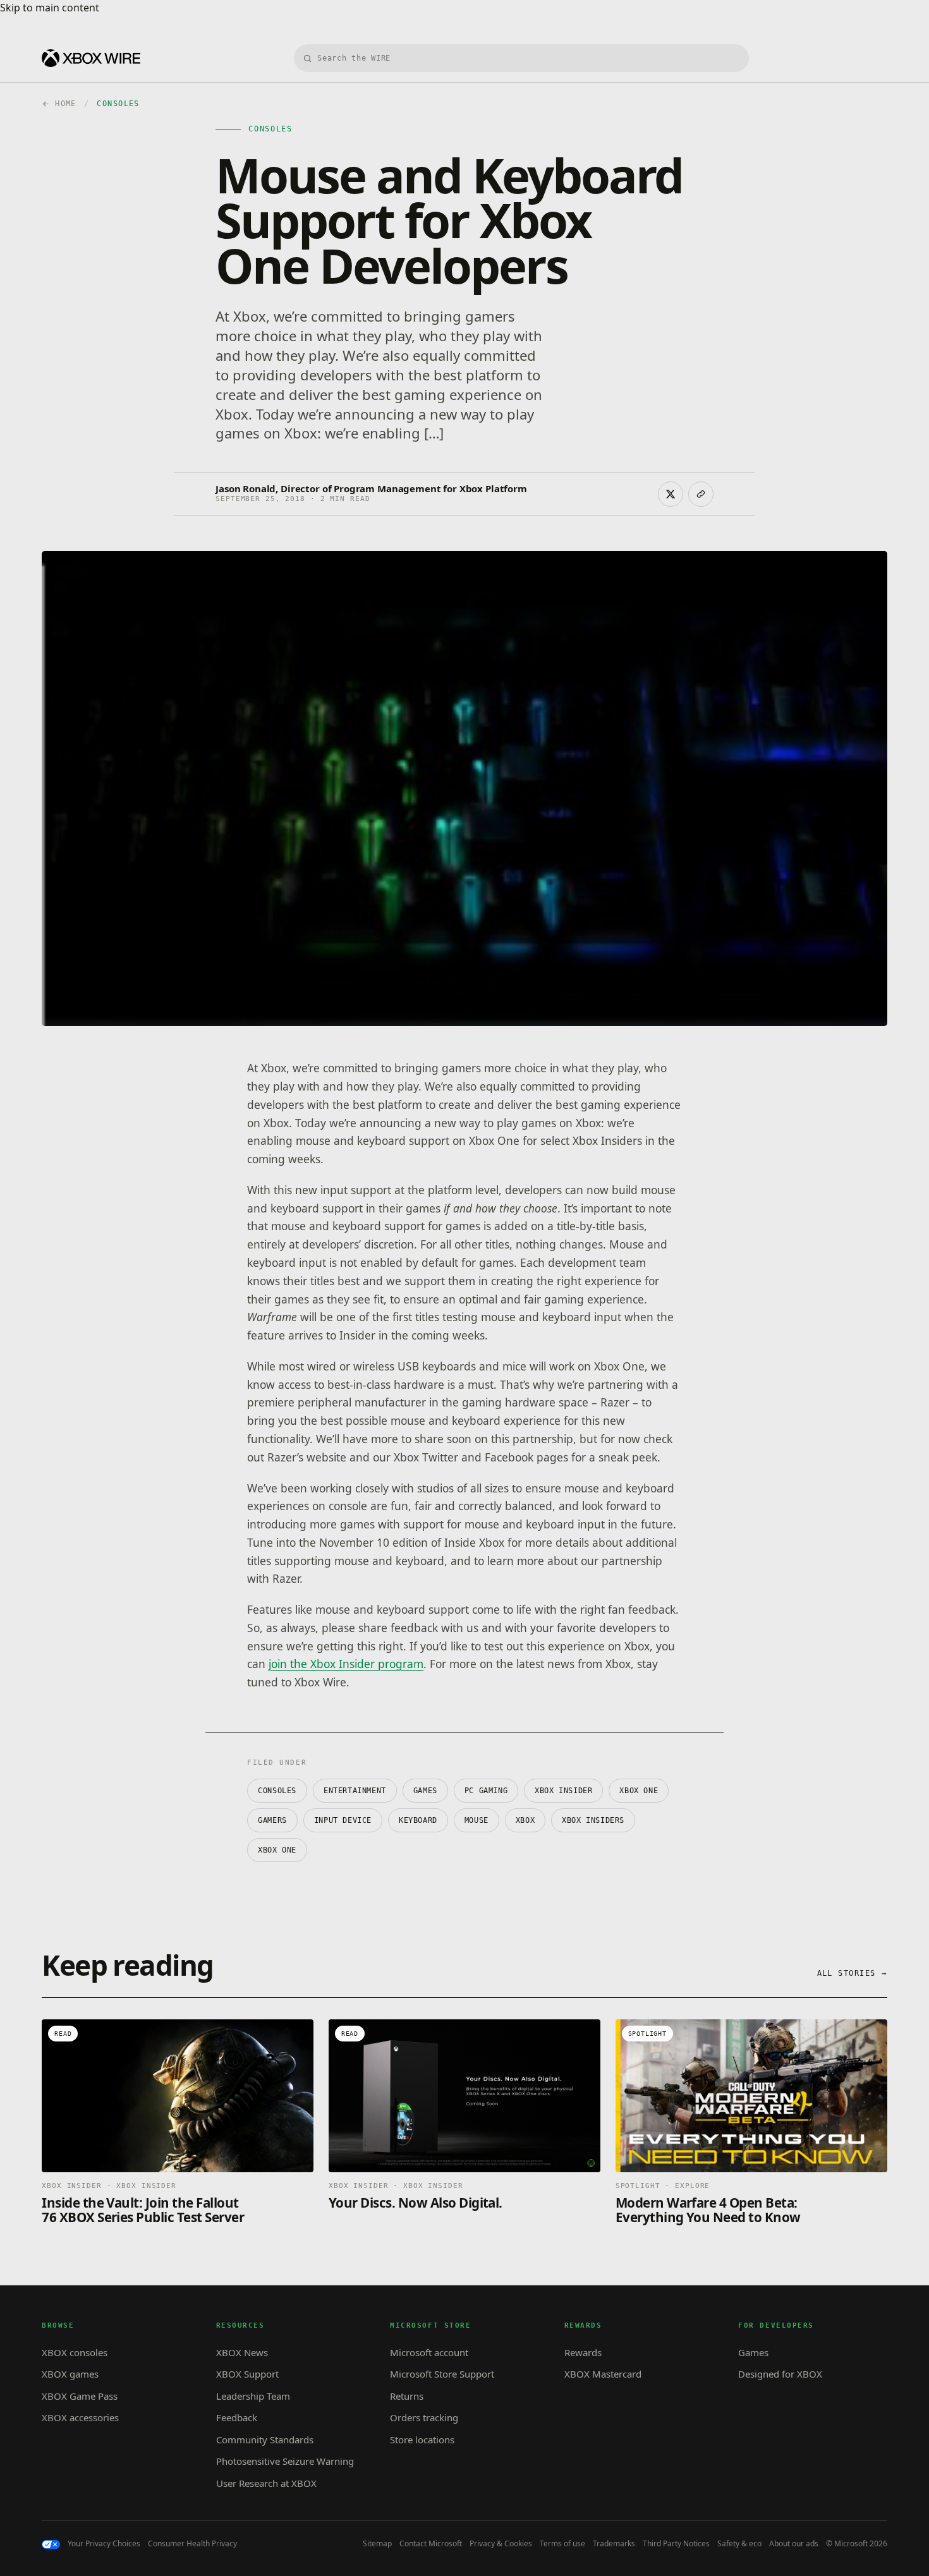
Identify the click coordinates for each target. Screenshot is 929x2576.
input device (343, 1820)
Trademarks (614, 2544)
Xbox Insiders (593, 1820)
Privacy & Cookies (501, 2544)
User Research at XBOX (266, 2483)
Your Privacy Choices (104, 2544)
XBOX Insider (563, 1791)
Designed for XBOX (780, 2374)
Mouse (477, 1820)
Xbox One (277, 1850)
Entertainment (355, 1791)
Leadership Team (253, 2396)
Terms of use (562, 2544)
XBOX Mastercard (603, 2374)
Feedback (237, 2417)
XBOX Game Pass (80, 2396)
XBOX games (70, 2374)
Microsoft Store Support (442, 2374)
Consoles (277, 1791)
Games (425, 1791)
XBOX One (639, 1791)
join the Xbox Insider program (346, 1664)
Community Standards (265, 2440)
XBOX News (242, 2352)
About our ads (794, 2544)
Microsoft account (429, 2352)
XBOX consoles (75, 2352)
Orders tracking (424, 2417)
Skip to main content (50, 8)
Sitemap (377, 2544)
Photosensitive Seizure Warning (285, 2461)
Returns (407, 2396)
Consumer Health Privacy (192, 2544)
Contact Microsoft (431, 2544)
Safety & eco (739, 2544)
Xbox (525, 1820)
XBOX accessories (80, 2417)
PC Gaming (486, 1791)
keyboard (418, 1820)
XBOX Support (247, 2374)
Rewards (583, 2352)
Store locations (422, 2440)
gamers (272, 1820)
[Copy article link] (701, 494)
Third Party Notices (676, 2544)
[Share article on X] (671, 494)
